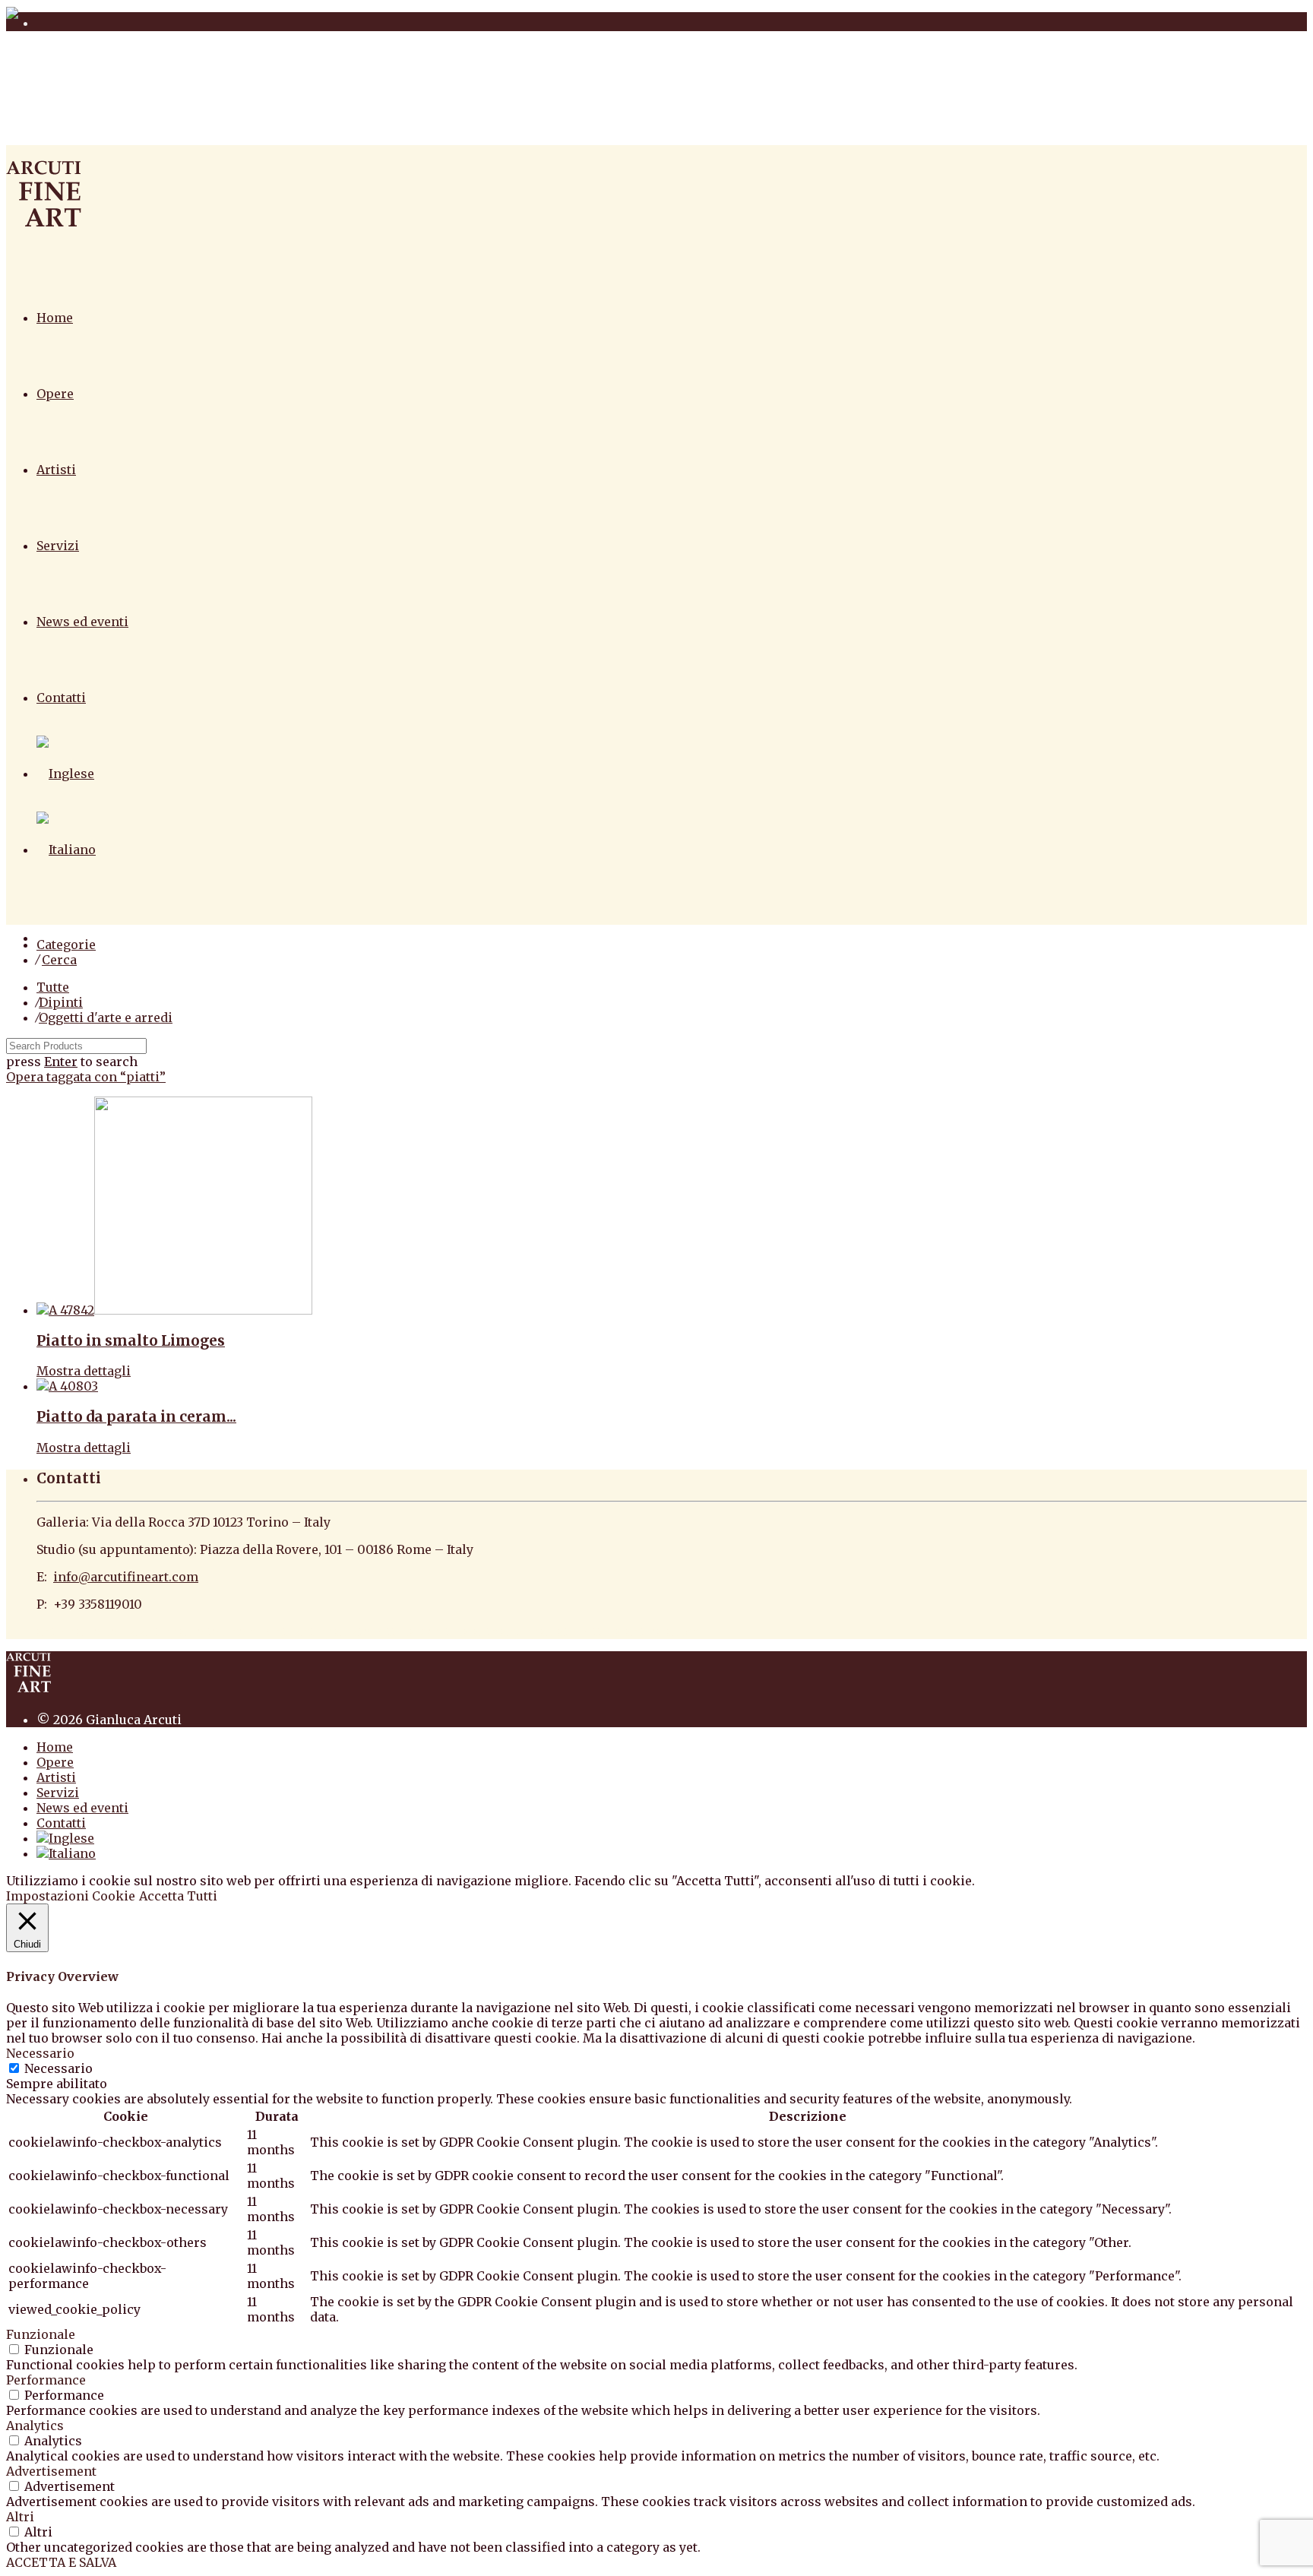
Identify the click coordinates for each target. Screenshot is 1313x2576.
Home (55, 318)
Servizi (58, 546)
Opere (55, 394)
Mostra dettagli (84, 1371)
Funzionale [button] (41, 2334)
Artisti (56, 470)
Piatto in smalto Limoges (131, 1341)
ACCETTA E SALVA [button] (61, 2562)
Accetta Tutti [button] (178, 1896)
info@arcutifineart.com (126, 1577)
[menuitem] (65, 774)
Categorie (66, 945)
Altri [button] (20, 2517)
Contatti (61, 698)
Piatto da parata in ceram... (136, 1417)
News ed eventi (82, 622)
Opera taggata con (86, 1077)
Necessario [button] (40, 2053)
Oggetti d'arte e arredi (106, 1017)
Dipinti (61, 1002)
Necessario (59, 2068)
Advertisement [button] (51, 2471)
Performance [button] (46, 2380)
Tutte (53, 987)
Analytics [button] (35, 2426)
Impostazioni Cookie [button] (71, 1896)
